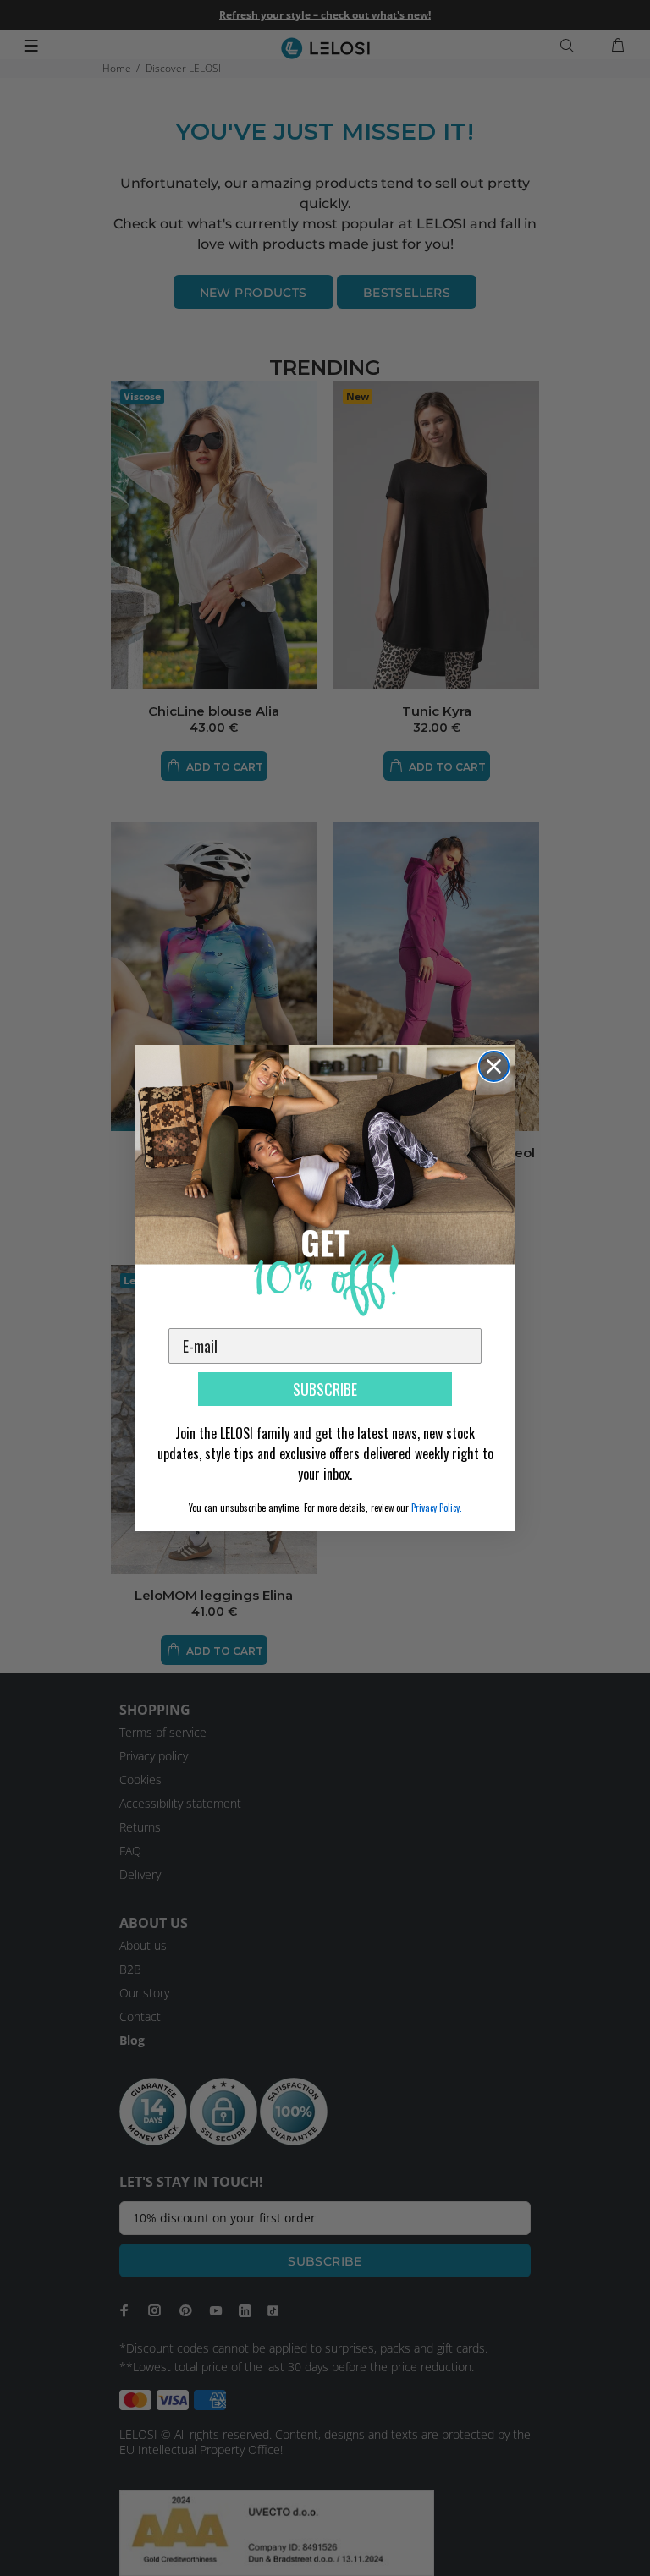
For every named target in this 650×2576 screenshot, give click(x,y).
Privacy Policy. (437, 1508)
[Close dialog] (494, 1066)
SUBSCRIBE (325, 1389)
